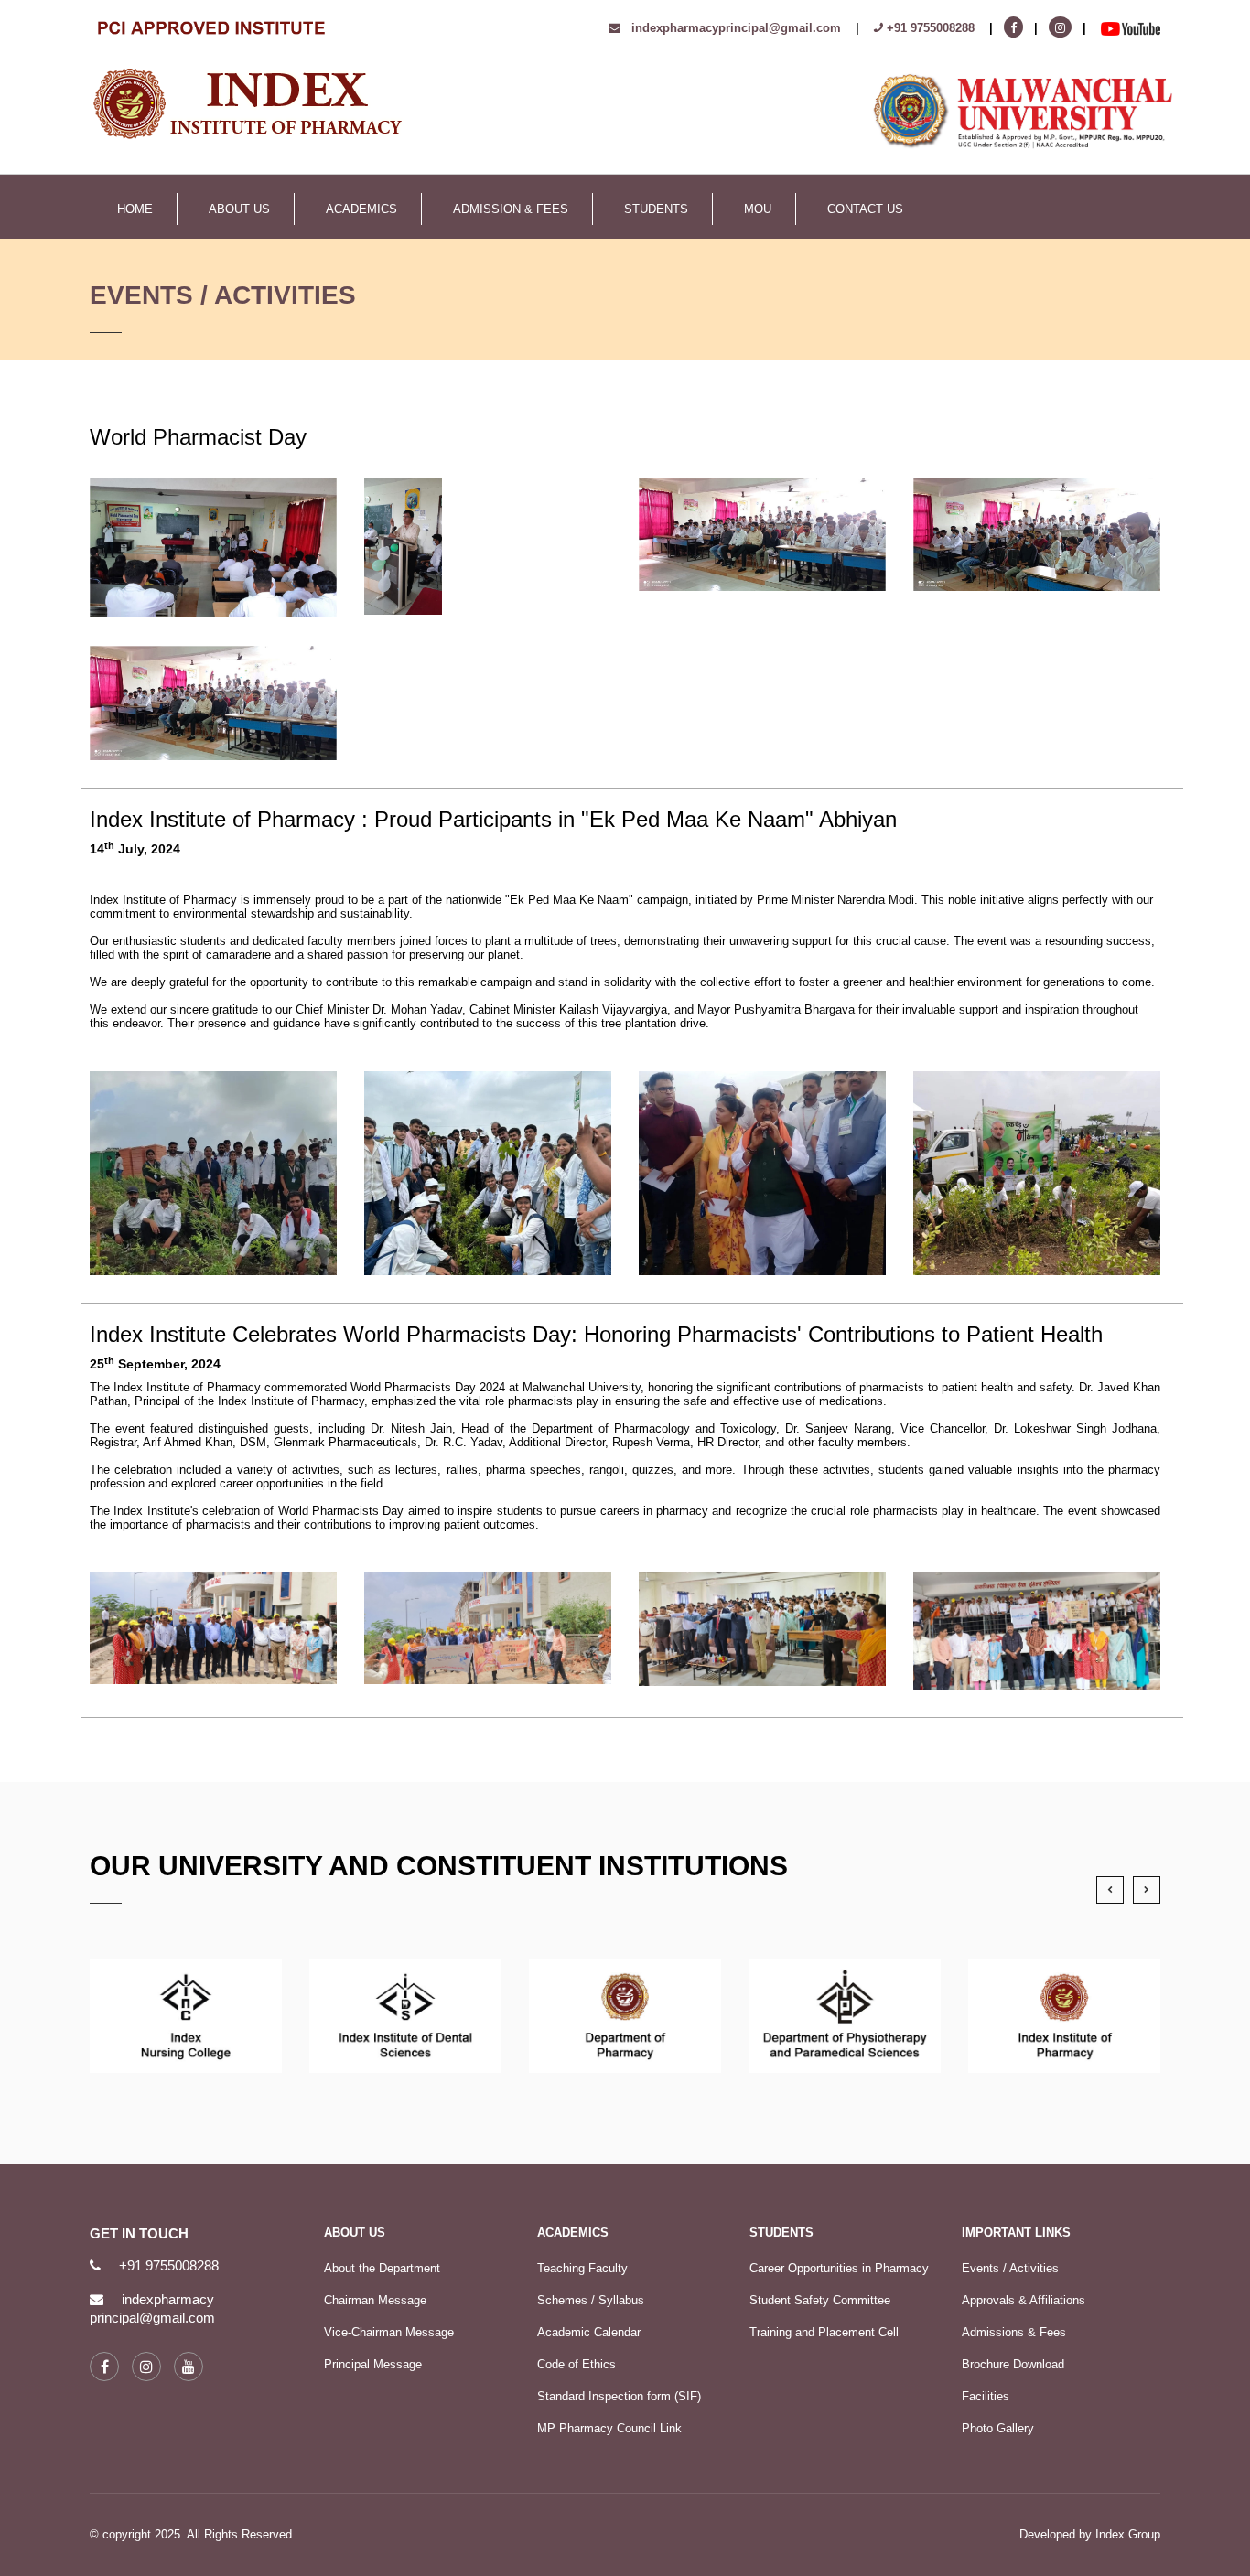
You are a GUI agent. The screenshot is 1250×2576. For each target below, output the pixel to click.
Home (135, 209)
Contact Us (865, 209)
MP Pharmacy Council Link (609, 2428)
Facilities (986, 2396)
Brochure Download (1013, 2364)
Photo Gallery (998, 2428)
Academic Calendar (589, 2332)
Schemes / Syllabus (591, 2300)
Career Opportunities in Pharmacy (839, 2268)
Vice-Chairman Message (389, 2332)
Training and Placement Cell (824, 2332)
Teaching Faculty (582, 2268)
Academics (361, 209)
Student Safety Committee (820, 2300)
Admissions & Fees (1014, 2332)
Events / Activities (1010, 2268)
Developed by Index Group (1090, 2534)
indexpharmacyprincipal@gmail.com (731, 28)
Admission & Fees (511, 209)
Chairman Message (375, 2300)
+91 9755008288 (929, 28)
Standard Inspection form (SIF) (619, 2396)
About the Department (382, 2268)
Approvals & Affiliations (1024, 2300)
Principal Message (373, 2364)
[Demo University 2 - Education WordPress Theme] (250, 102)
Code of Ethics (577, 2364)
